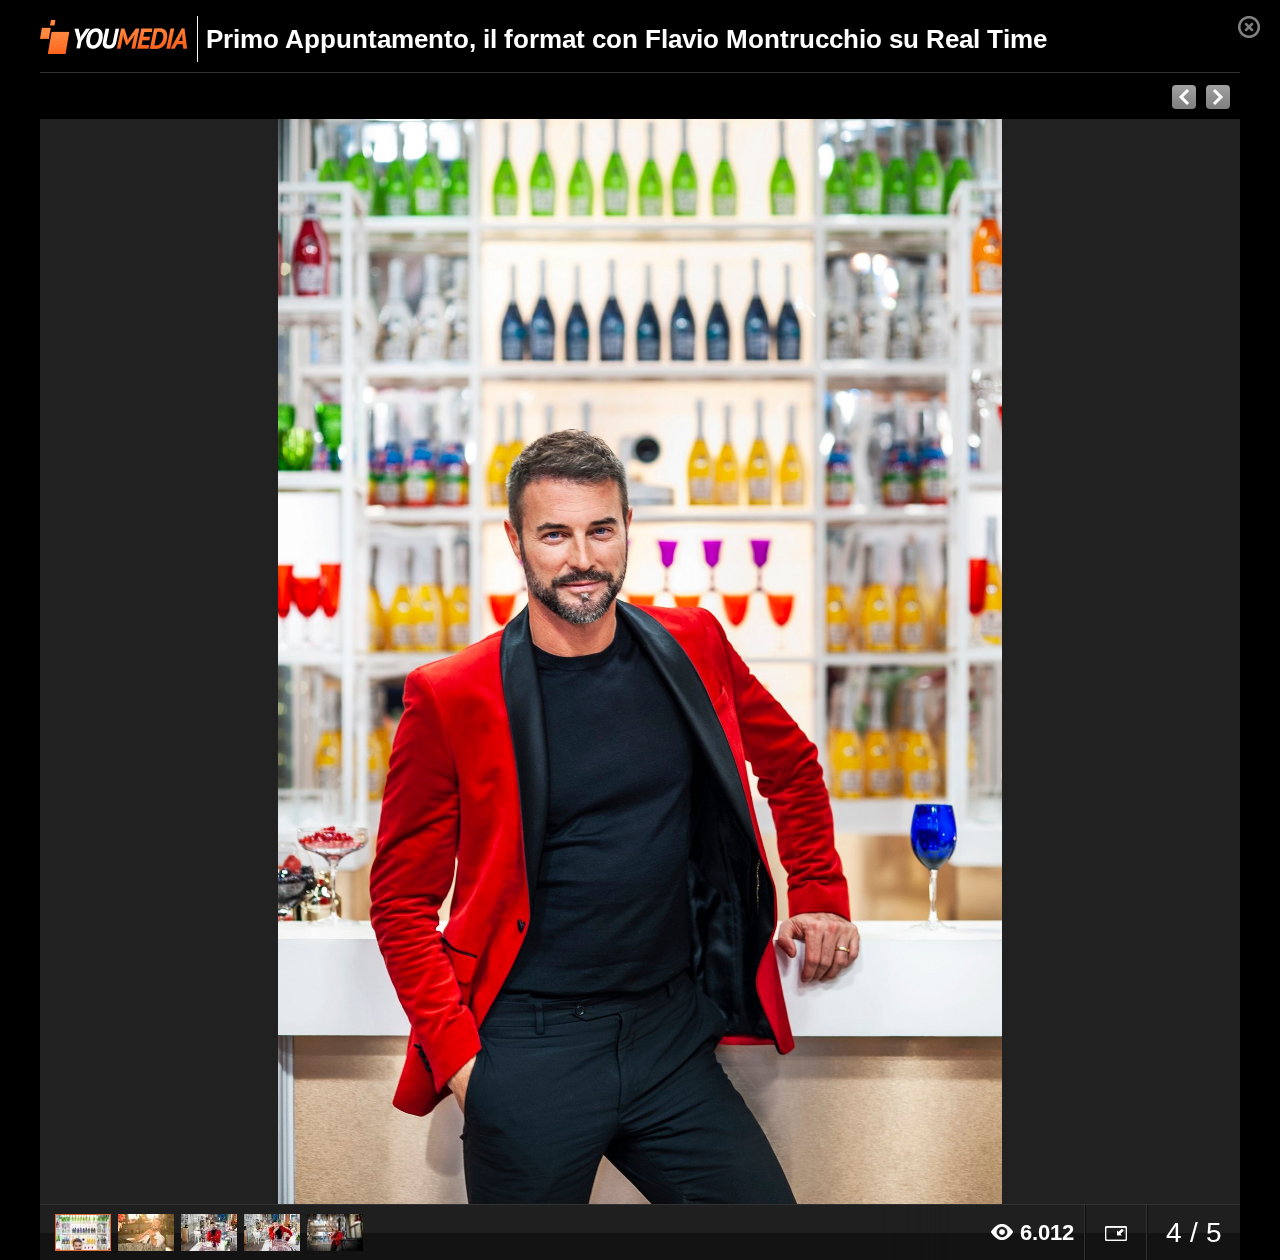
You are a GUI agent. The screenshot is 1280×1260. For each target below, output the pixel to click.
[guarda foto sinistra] (160, 662)
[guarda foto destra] (760, 662)
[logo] (113, 37)
